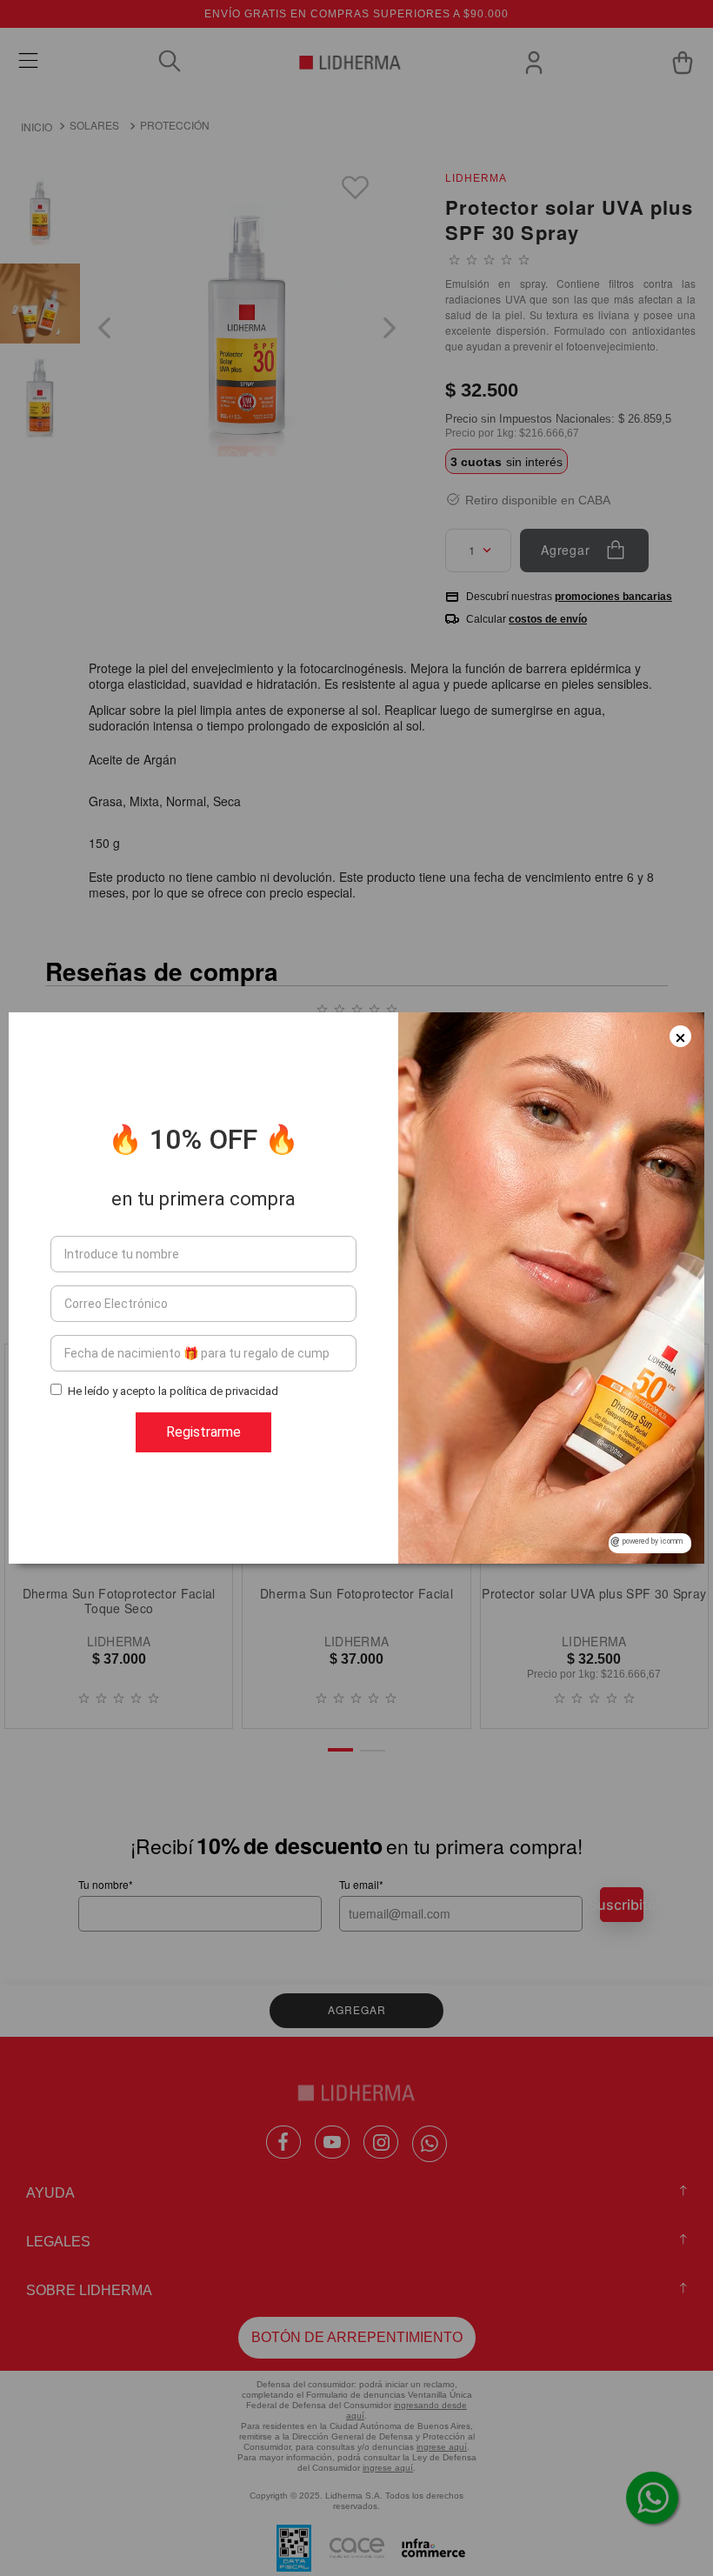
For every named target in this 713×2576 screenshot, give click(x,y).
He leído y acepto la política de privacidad (173, 1391)
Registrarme (203, 1432)
